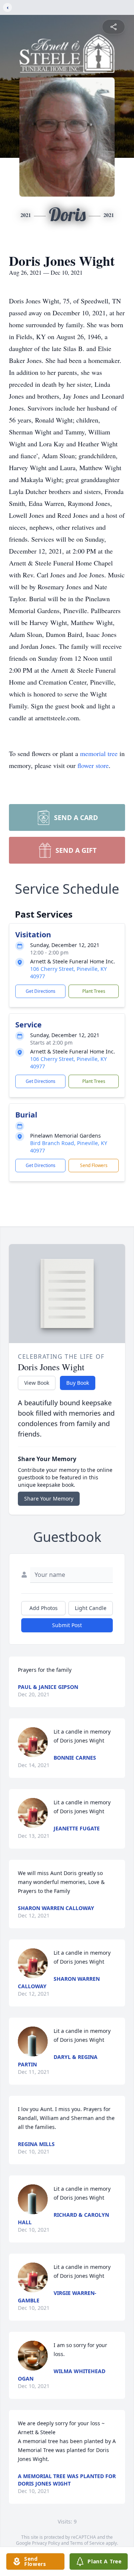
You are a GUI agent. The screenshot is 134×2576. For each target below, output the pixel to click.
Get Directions (41, 991)
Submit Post (67, 1625)
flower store (93, 765)
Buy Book (78, 1383)
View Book (37, 1383)
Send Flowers (94, 1165)
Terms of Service (87, 2543)
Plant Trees (94, 991)
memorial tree (99, 753)
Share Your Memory (49, 1499)
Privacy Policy (46, 2543)
